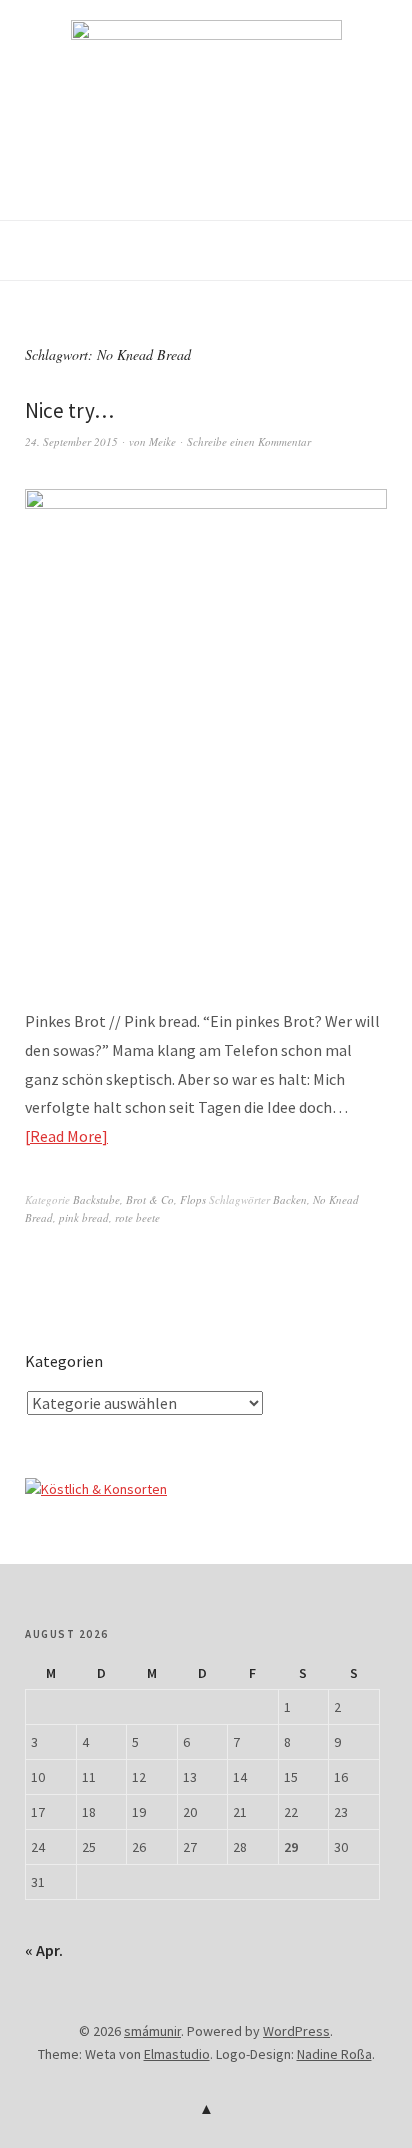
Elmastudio (177, 2054)
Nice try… (69, 410)
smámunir (152, 2031)
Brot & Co (150, 1199)
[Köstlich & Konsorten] (96, 1489)
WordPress (296, 2031)
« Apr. (44, 1950)
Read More (66, 1136)
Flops (193, 1199)
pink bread (84, 1217)
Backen (290, 1199)
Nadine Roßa (334, 2054)
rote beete (137, 1217)
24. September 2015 (71, 441)
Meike (162, 441)
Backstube (96, 1199)
